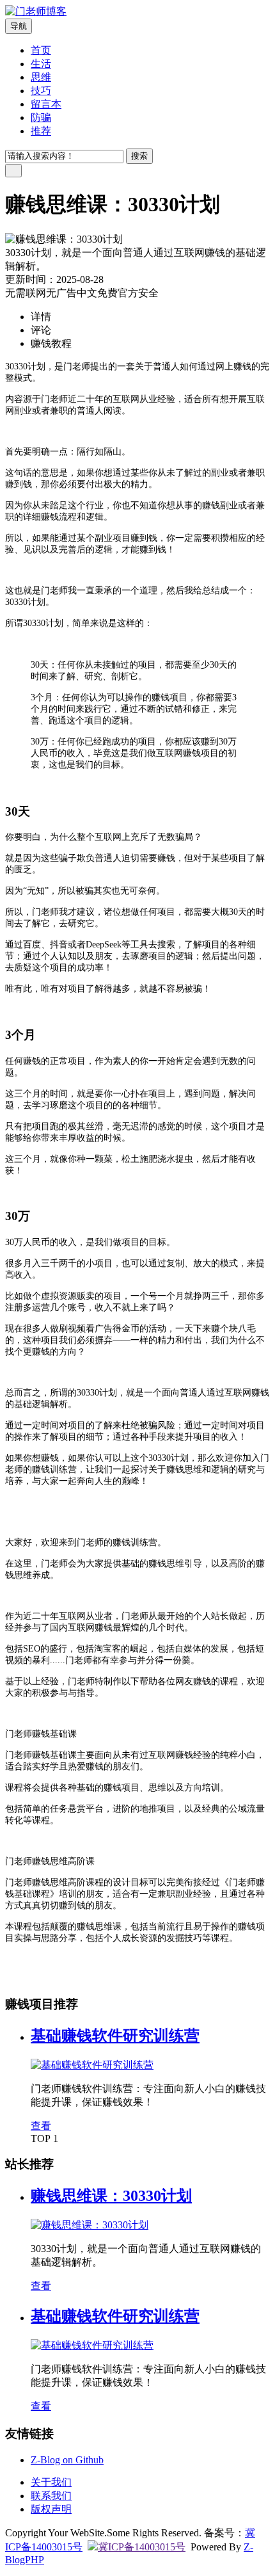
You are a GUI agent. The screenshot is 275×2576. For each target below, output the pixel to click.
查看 (41, 2126)
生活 (41, 64)
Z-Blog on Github (67, 2460)
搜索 (139, 156)
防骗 (41, 117)
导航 (19, 26)
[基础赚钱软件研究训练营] (92, 2065)
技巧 (41, 91)
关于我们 (51, 2482)
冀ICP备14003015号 (142, 2547)
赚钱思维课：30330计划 (111, 2196)
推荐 (41, 131)
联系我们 (51, 2496)
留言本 (46, 104)
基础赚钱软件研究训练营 (115, 2036)
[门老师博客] (36, 11)
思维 (41, 77)
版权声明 (51, 2509)
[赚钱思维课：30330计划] (90, 2225)
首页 (41, 50)
